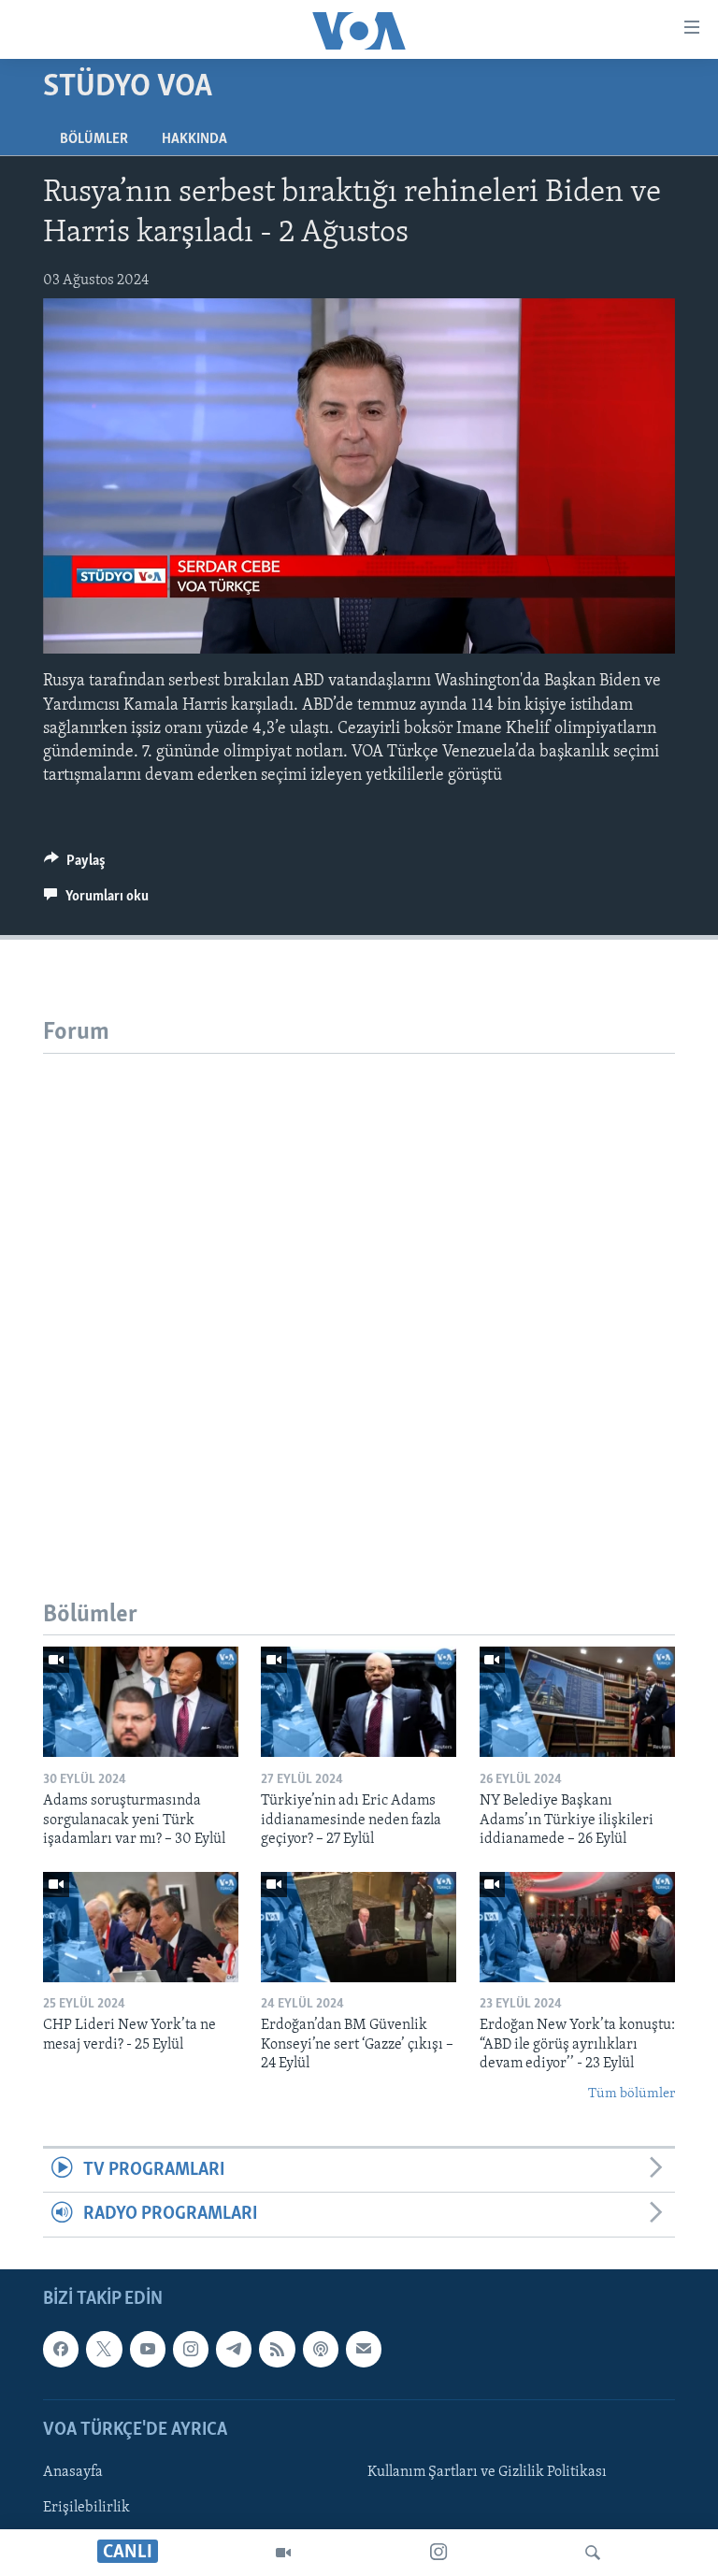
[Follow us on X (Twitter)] (104, 2349)
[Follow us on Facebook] (61, 2349)
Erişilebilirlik (86, 2508)
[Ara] (593, 2553)
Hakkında (194, 139)
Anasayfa (73, 2472)
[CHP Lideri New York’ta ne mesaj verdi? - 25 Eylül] (141, 1927)
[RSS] (277, 2349)
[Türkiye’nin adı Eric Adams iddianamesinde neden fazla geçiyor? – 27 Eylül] (359, 1702)
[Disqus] (359, 1288)
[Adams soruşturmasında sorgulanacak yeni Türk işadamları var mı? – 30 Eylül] (141, 1702)
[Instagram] (438, 2553)
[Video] (283, 2553)
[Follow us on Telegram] (234, 2349)
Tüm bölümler (632, 2094)
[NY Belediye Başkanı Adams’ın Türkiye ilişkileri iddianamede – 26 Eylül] (577, 1702)
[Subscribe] (364, 2349)
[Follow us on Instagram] (191, 2349)
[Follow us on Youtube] (148, 2349)
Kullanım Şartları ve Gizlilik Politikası (487, 2472)
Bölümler (94, 139)
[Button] (75, 865)
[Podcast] (321, 2349)
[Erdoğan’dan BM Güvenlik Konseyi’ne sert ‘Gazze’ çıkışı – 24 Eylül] (359, 1927)
